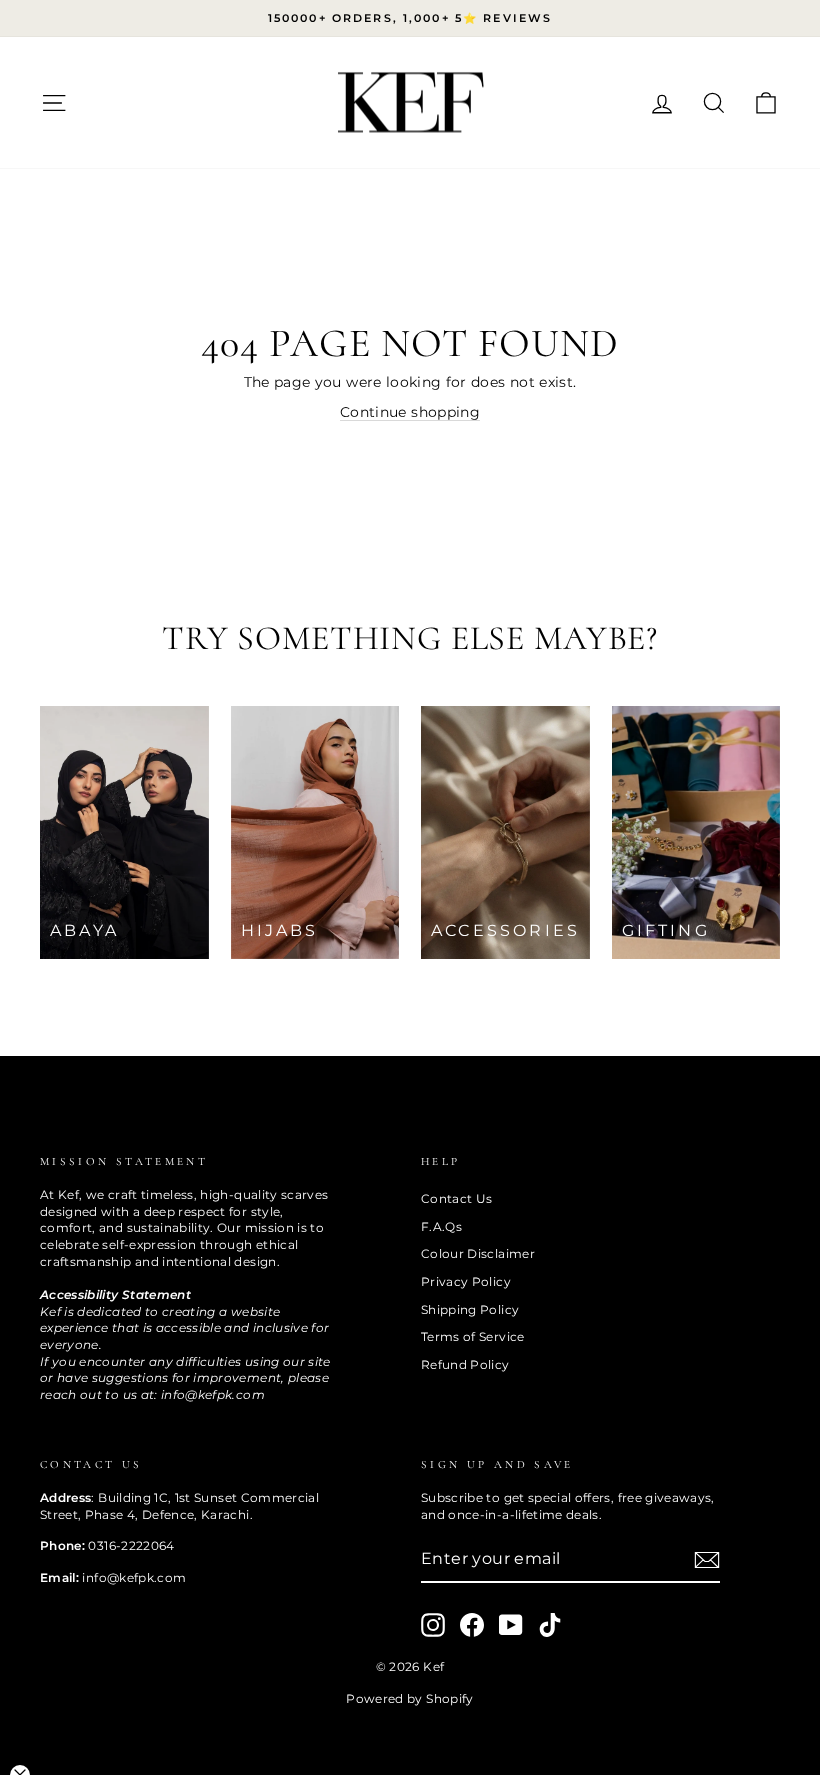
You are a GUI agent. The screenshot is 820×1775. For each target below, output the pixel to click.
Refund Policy (465, 1364)
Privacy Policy (466, 1281)
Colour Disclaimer (478, 1253)
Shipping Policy (470, 1309)
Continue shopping (410, 412)
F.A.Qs (441, 1226)
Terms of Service (473, 1336)
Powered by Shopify (409, 1698)
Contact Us (457, 1198)
